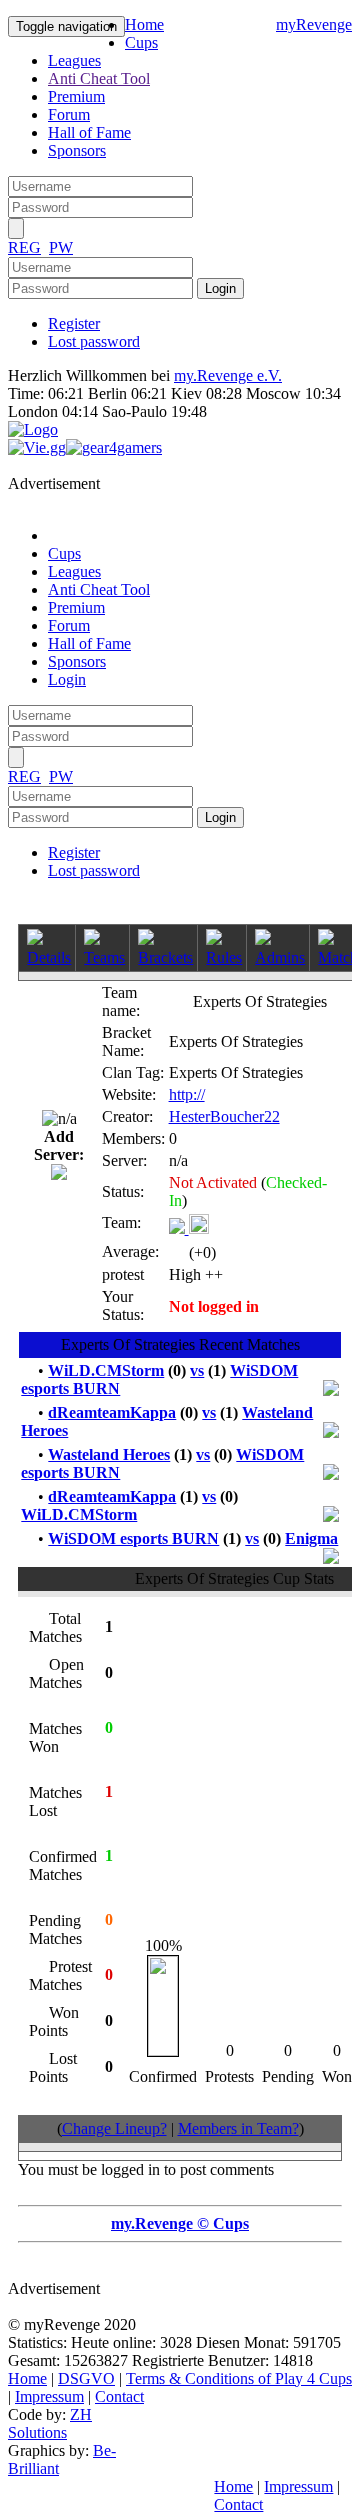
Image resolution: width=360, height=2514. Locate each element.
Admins (280, 957)
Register (74, 323)
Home (144, 24)
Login (67, 679)
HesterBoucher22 (224, 1116)
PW (61, 247)
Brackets (165, 957)
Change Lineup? (114, 2128)
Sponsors (77, 150)
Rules (224, 957)
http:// (187, 1094)
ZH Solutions (50, 2423)
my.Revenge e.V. (228, 375)
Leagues (74, 60)
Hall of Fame (89, 132)
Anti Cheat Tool (99, 78)
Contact (119, 2396)
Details (49, 957)
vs (197, 1370)
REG (24, 247)
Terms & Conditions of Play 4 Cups (239, 2378)
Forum (69, 114)
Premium (76, 96)
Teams (104, 957)
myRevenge (314, 24)
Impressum (49, 2396)
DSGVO (86, 2378)
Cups (141, 42)
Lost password (94, 341)
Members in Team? (238, 2128)
